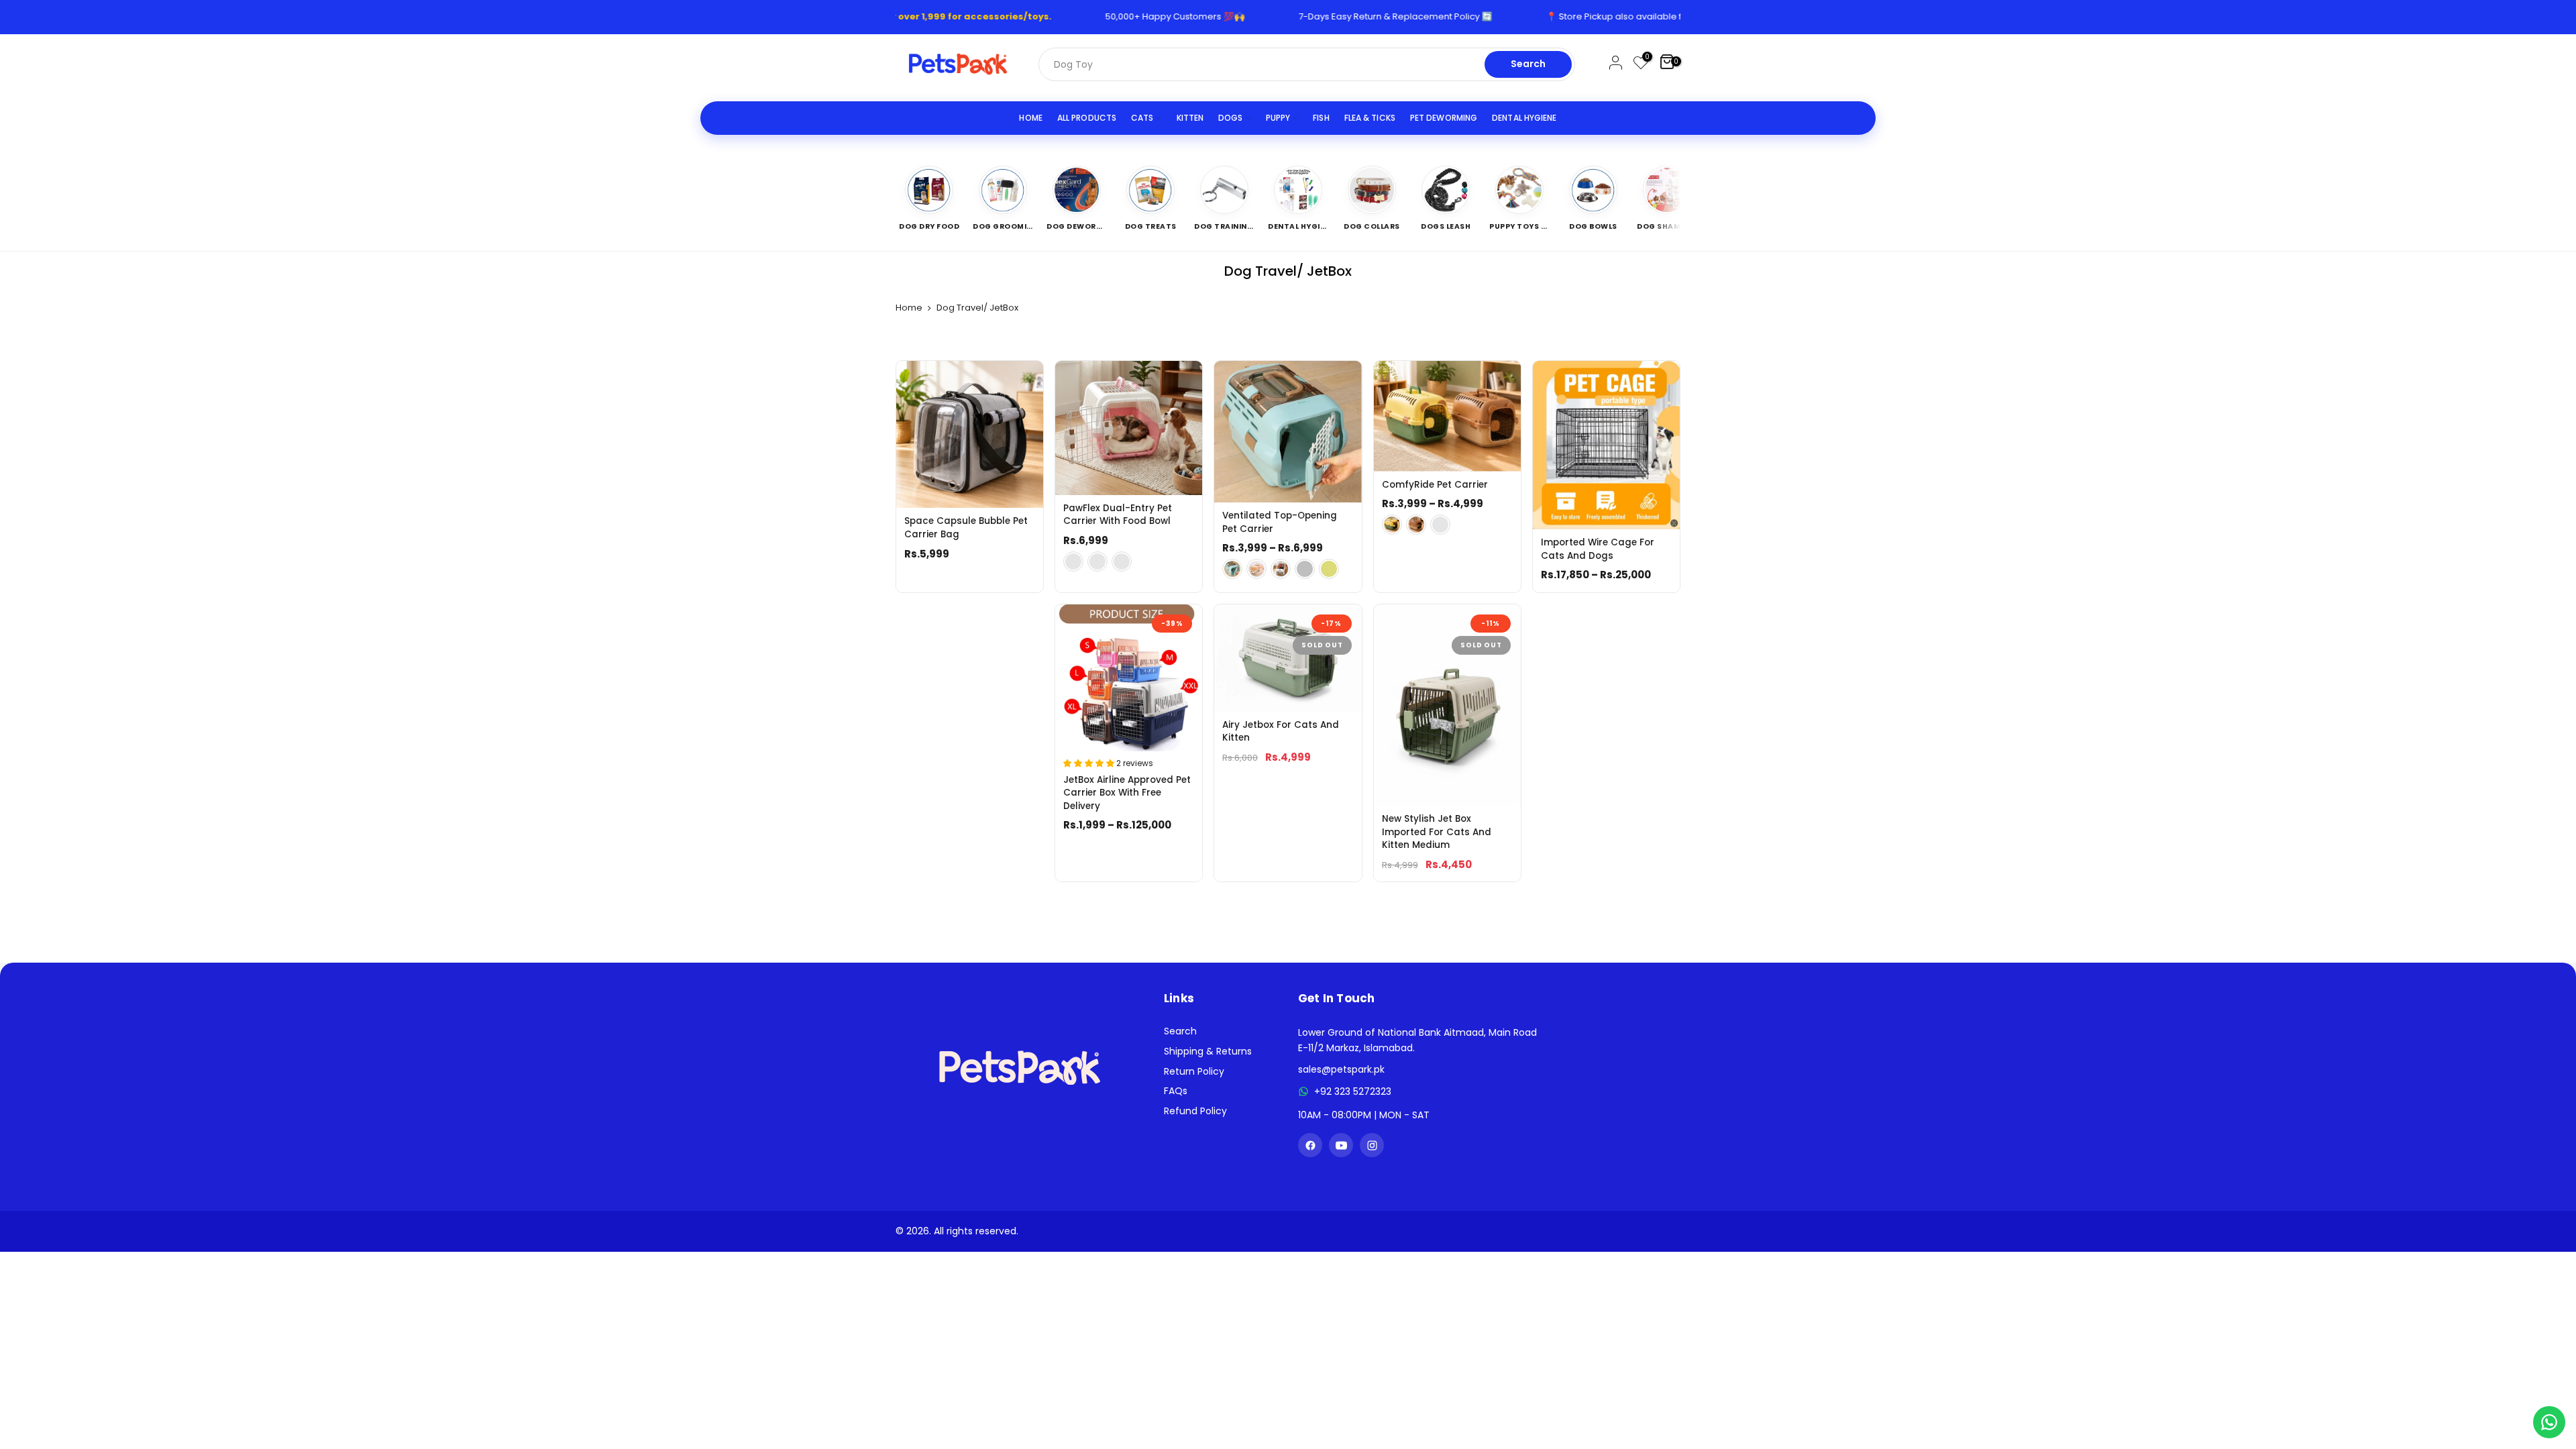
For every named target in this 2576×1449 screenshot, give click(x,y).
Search (1528, 64)
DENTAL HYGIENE (1524, 118)
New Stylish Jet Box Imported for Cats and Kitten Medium (1437, 832)
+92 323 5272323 (1353, 1091)
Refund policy (1195, 1111)
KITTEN (1190, 118)
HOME (1030, 118)
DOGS (1230, 118)
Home (909, 308)
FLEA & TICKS (1370, 118)
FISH (1321, 118)
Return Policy (1194, 1071)
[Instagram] (1372, 1145)
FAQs (1176, 1091)
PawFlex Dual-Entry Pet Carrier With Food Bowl (1118, 515)
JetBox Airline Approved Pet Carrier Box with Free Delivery (1127, 793)
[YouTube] (1341, 1145)
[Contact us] (2549, 1422)
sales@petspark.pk (1341, 1069)
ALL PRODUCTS (1087, 118)
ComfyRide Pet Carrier (1435, 485)
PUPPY (1278, 118)
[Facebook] (1310, 1145)
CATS (1142, 118)
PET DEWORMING (1444, 118)
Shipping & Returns (1208, 1051)
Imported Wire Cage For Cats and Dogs (1598, 549)
